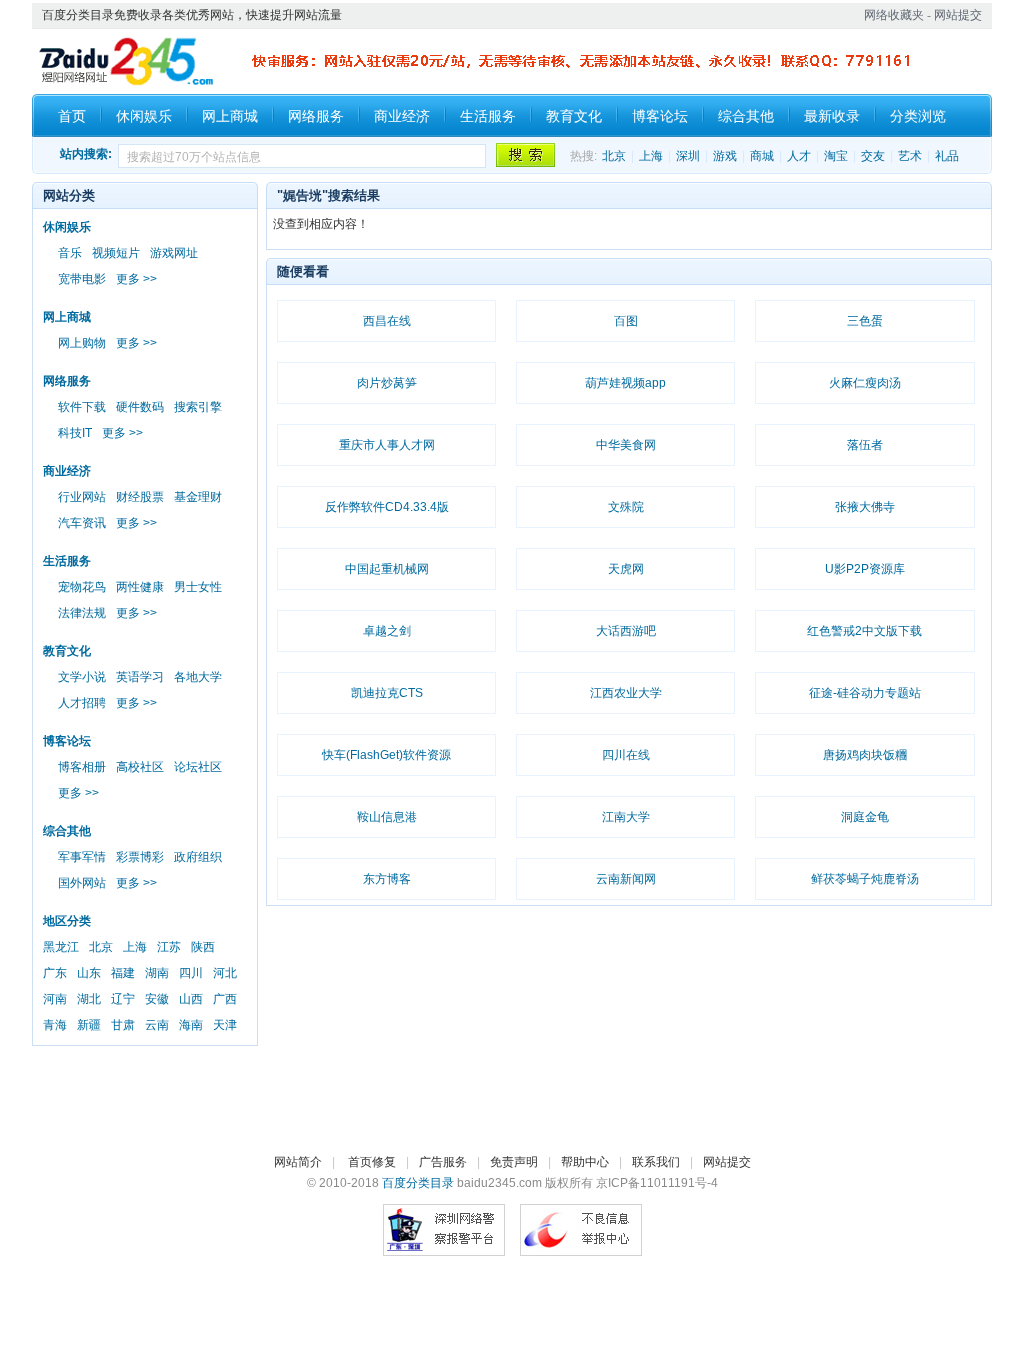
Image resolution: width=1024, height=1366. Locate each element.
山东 (89, 973)
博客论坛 (660, 116)
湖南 (157, 973)
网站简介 (298, 1162)
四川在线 (626, 755)
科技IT (75, 433)
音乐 (70, 253)
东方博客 (387, 879)
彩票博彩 (140, 857)
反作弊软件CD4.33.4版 (387, 507)
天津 (225, 1025)
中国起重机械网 (387, 569)
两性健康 (140, 587)
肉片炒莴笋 (387, 383)
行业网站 (82, 497)
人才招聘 (82, 703)
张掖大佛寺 (865, 507)
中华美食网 (626, 445)
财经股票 (140, 497)
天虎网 (626, 569)
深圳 (688, 156)
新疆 (89, 1025)
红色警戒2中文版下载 (864, 631)
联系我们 (656, 1162)
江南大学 (626, 817)
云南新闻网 (626, 879)
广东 (55, 973)
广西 (225, 999)
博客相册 (82, 767)
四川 (191, 973)
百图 (626, 321)
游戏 (725, 156)
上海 (651, 156)
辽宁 (123, 999)
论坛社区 (198, 767)
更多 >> (136, 279)
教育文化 (574, 116)
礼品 (947, 156)
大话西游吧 (626, 631)
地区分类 (67, 921)
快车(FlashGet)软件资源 (386, 755)
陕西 (203, 947)
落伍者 (865, 445)
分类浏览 (918, 116)
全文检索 (523, 155)
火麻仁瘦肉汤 (865, 383)
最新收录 (832, 116)
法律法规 (82, 613)
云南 (157, 1025)
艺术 (910, 156)
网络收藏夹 (894, 15)
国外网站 (82, 883)
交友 (873, 156)
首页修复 (372, 1162)
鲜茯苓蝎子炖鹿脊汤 (865, 879)
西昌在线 (387, 321)
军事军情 (82, 857)
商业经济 (402, 116)
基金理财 (198, 497)
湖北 (89, 999)
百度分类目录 (418, 1183)
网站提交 (958, 15)
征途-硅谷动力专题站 (865, 693)
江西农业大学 (626, 693)
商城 (762, 156)
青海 (55, 1025)
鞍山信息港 (387, 817)
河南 (55, 999)
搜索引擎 (198, 407)
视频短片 (116, 253)
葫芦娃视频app (625, 383)
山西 (191, 999)
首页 (72, 116)
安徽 (157, 999)
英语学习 (140, 677)
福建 (123, 973)
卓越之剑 (387, 631)
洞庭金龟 (865, 817)
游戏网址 (174, 253)
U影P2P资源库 (865, 569)
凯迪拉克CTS (387, 693)
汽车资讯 (82, 523)
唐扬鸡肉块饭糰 (865, 755)
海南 (191, 1025)
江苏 (169, 947)
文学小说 (82, 677)
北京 (614, 156)
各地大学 (198, 677)
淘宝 (836, 156)
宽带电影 (82, 279)
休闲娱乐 (144, 116)
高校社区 (140, 767)
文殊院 (626, 507)
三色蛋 (865, 321)
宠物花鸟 (82, 587)
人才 (799, 156)
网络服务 (316, 116)
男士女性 (198, 587)
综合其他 (746, 116)
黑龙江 (61, 947)
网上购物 (82, 343)
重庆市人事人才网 (387, 445)
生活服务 (488, 116)
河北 (225, 973)
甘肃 (123, 1025)
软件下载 (82, 407)
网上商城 (230, 116)
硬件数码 (140, 407)
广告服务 (443, 1162)
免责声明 (514, 1162)
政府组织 (198, 857)
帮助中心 (585, 1162)
